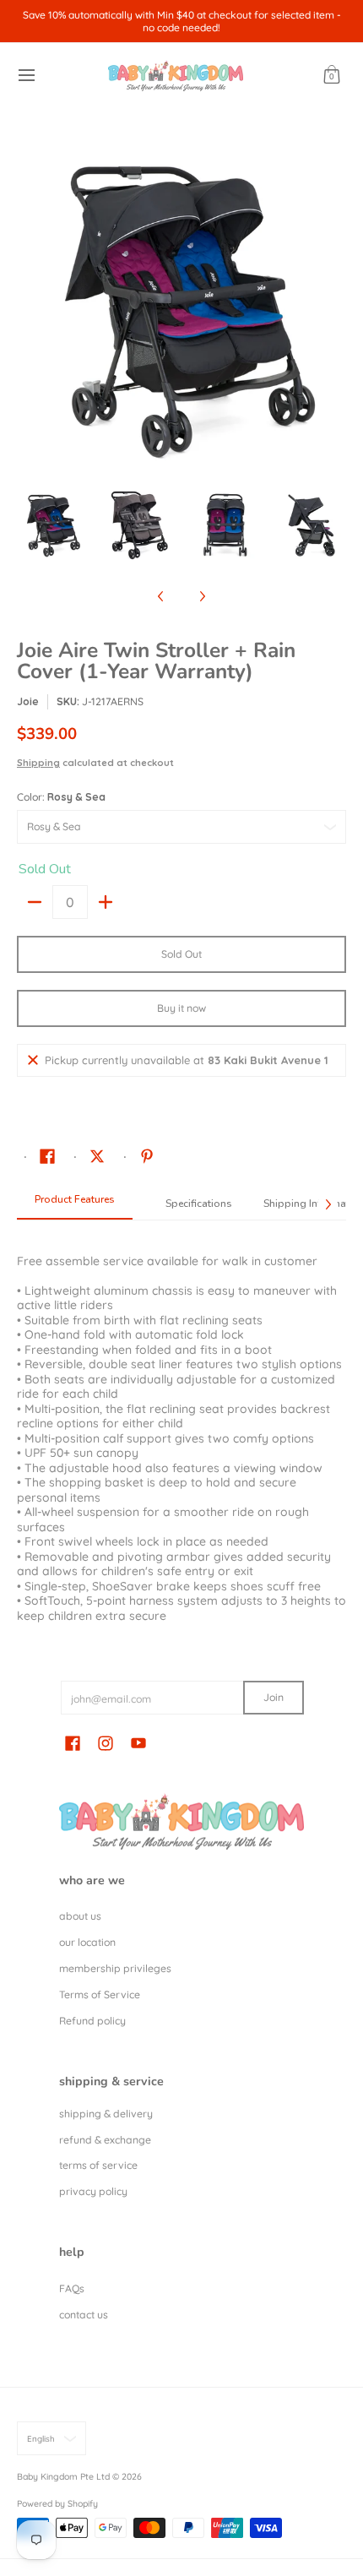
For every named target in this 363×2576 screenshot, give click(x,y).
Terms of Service (100, 1994)
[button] (332, 76)
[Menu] (26, 76)
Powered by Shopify (57, 2503)
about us (80, 1916)
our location (87, 1942)
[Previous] (29, 307)
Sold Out (181, 954)
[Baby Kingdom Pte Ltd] (176, 76)
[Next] (334, 307)
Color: (61, 797)
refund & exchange (105, 2140)
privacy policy (93, 2191)
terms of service (98, 2165)
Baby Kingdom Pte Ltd (63, 2476)
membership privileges (115, 1968)
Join (274, 1697)
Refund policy (92, 2021)
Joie (28, 701)
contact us (84, 2315)
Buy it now (181, 1008)
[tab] (75, 1204)
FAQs (72, 2288)
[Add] (106, 902)
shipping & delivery (106, 2114)
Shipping (38, 763)
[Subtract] (35, 902)
